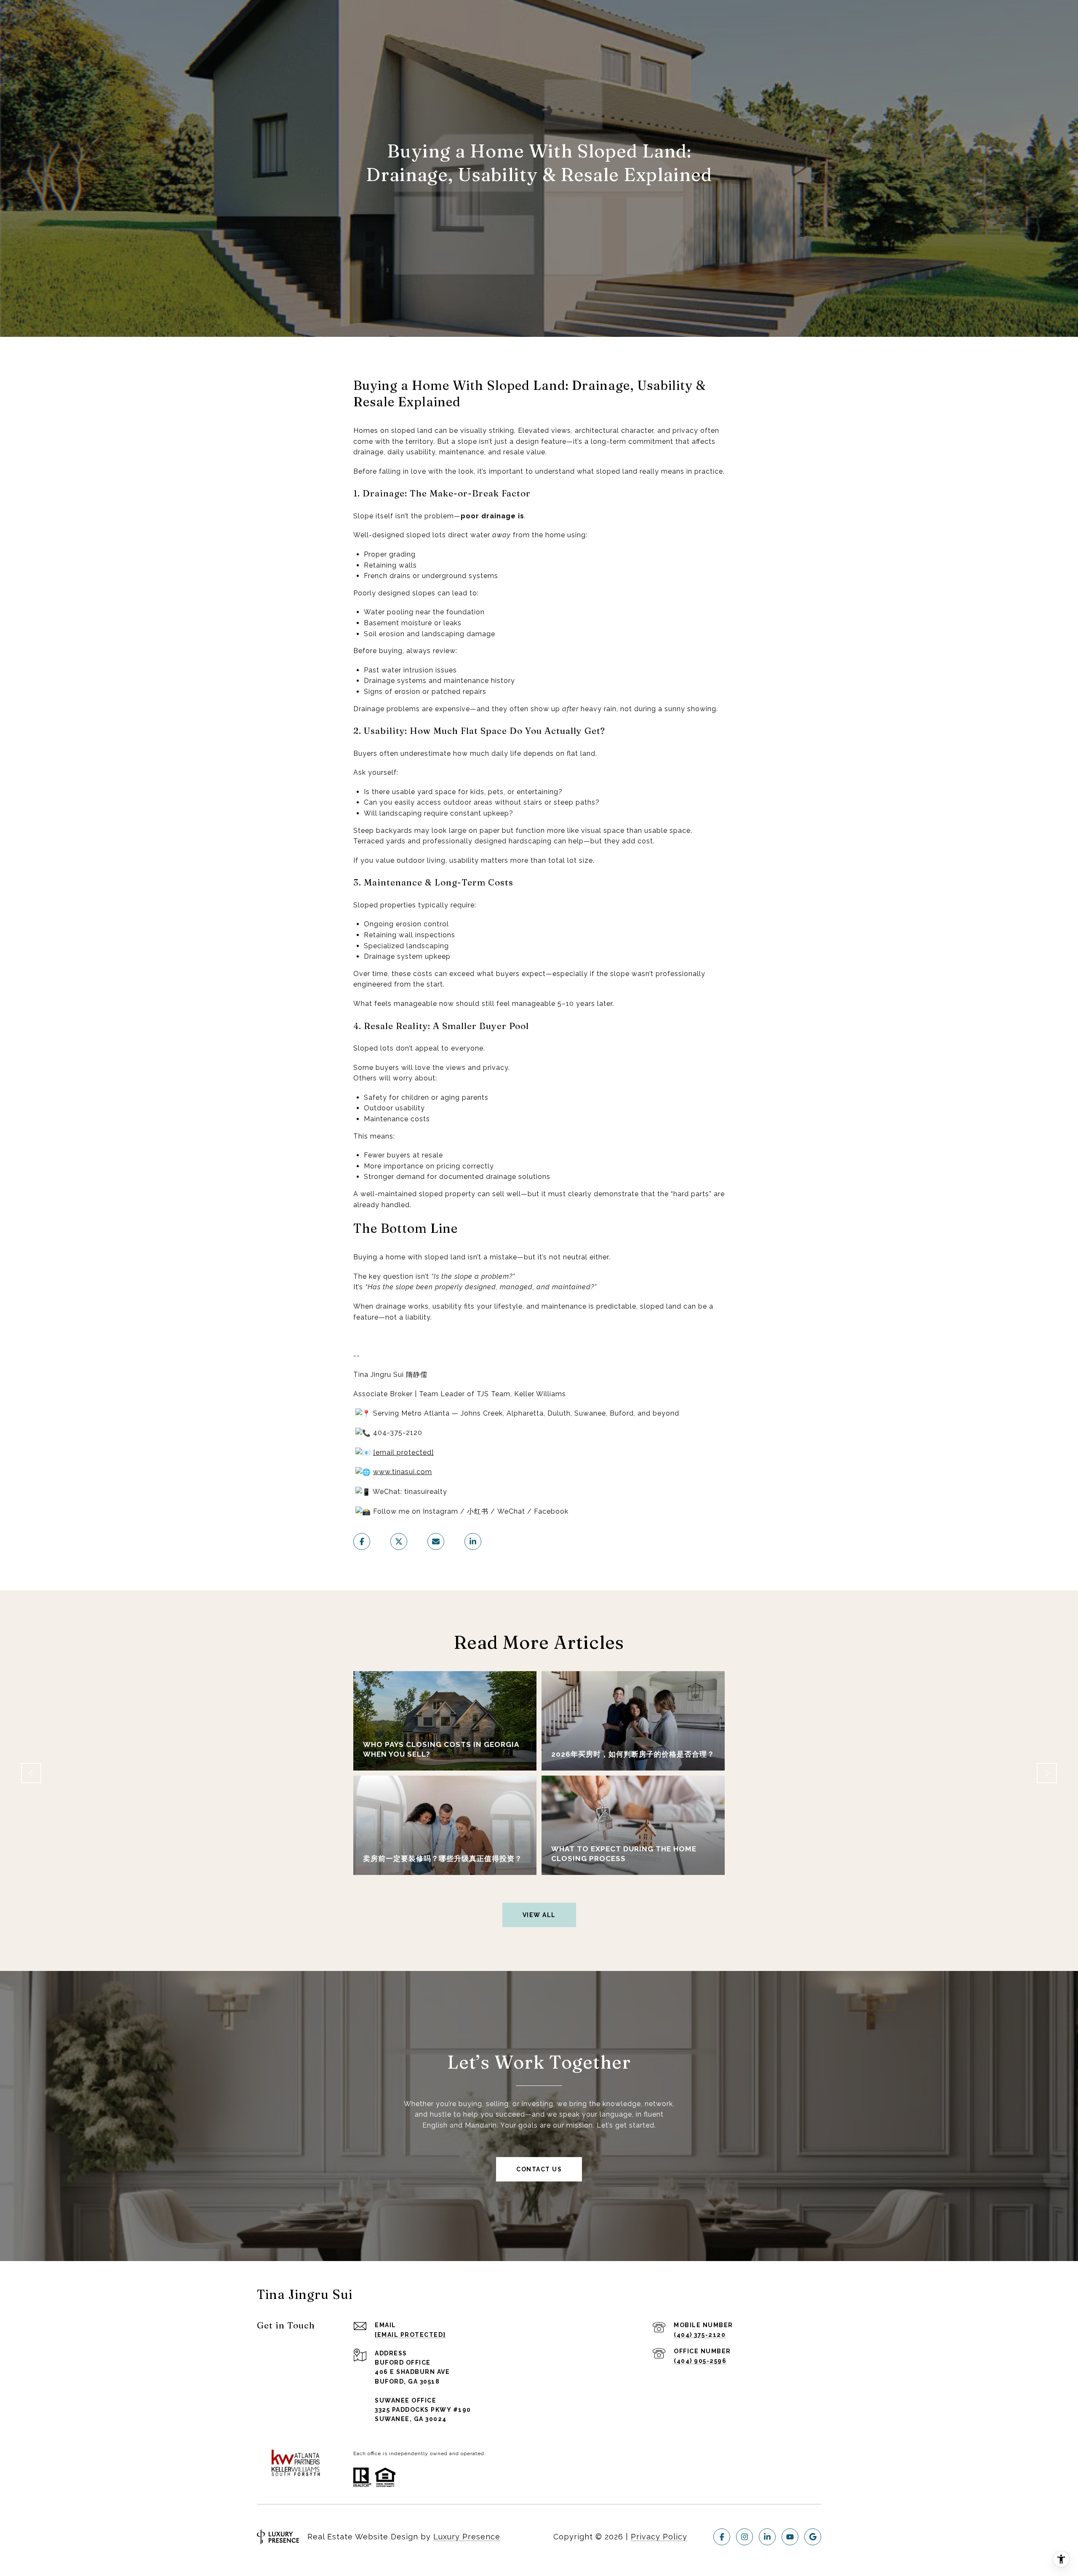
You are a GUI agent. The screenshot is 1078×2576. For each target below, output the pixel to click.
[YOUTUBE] (790, 2537)
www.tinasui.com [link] (403, 1472)
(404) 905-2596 (700, 2361)
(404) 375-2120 (700, 2335)
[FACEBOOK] (722, 2537)
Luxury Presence (467, 2537)
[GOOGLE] (813, 2537)
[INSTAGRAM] (744, 2537)
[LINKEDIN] (767, 2537)
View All (539, 1915)
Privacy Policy (659, 2537)
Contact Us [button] (539, 2169)
